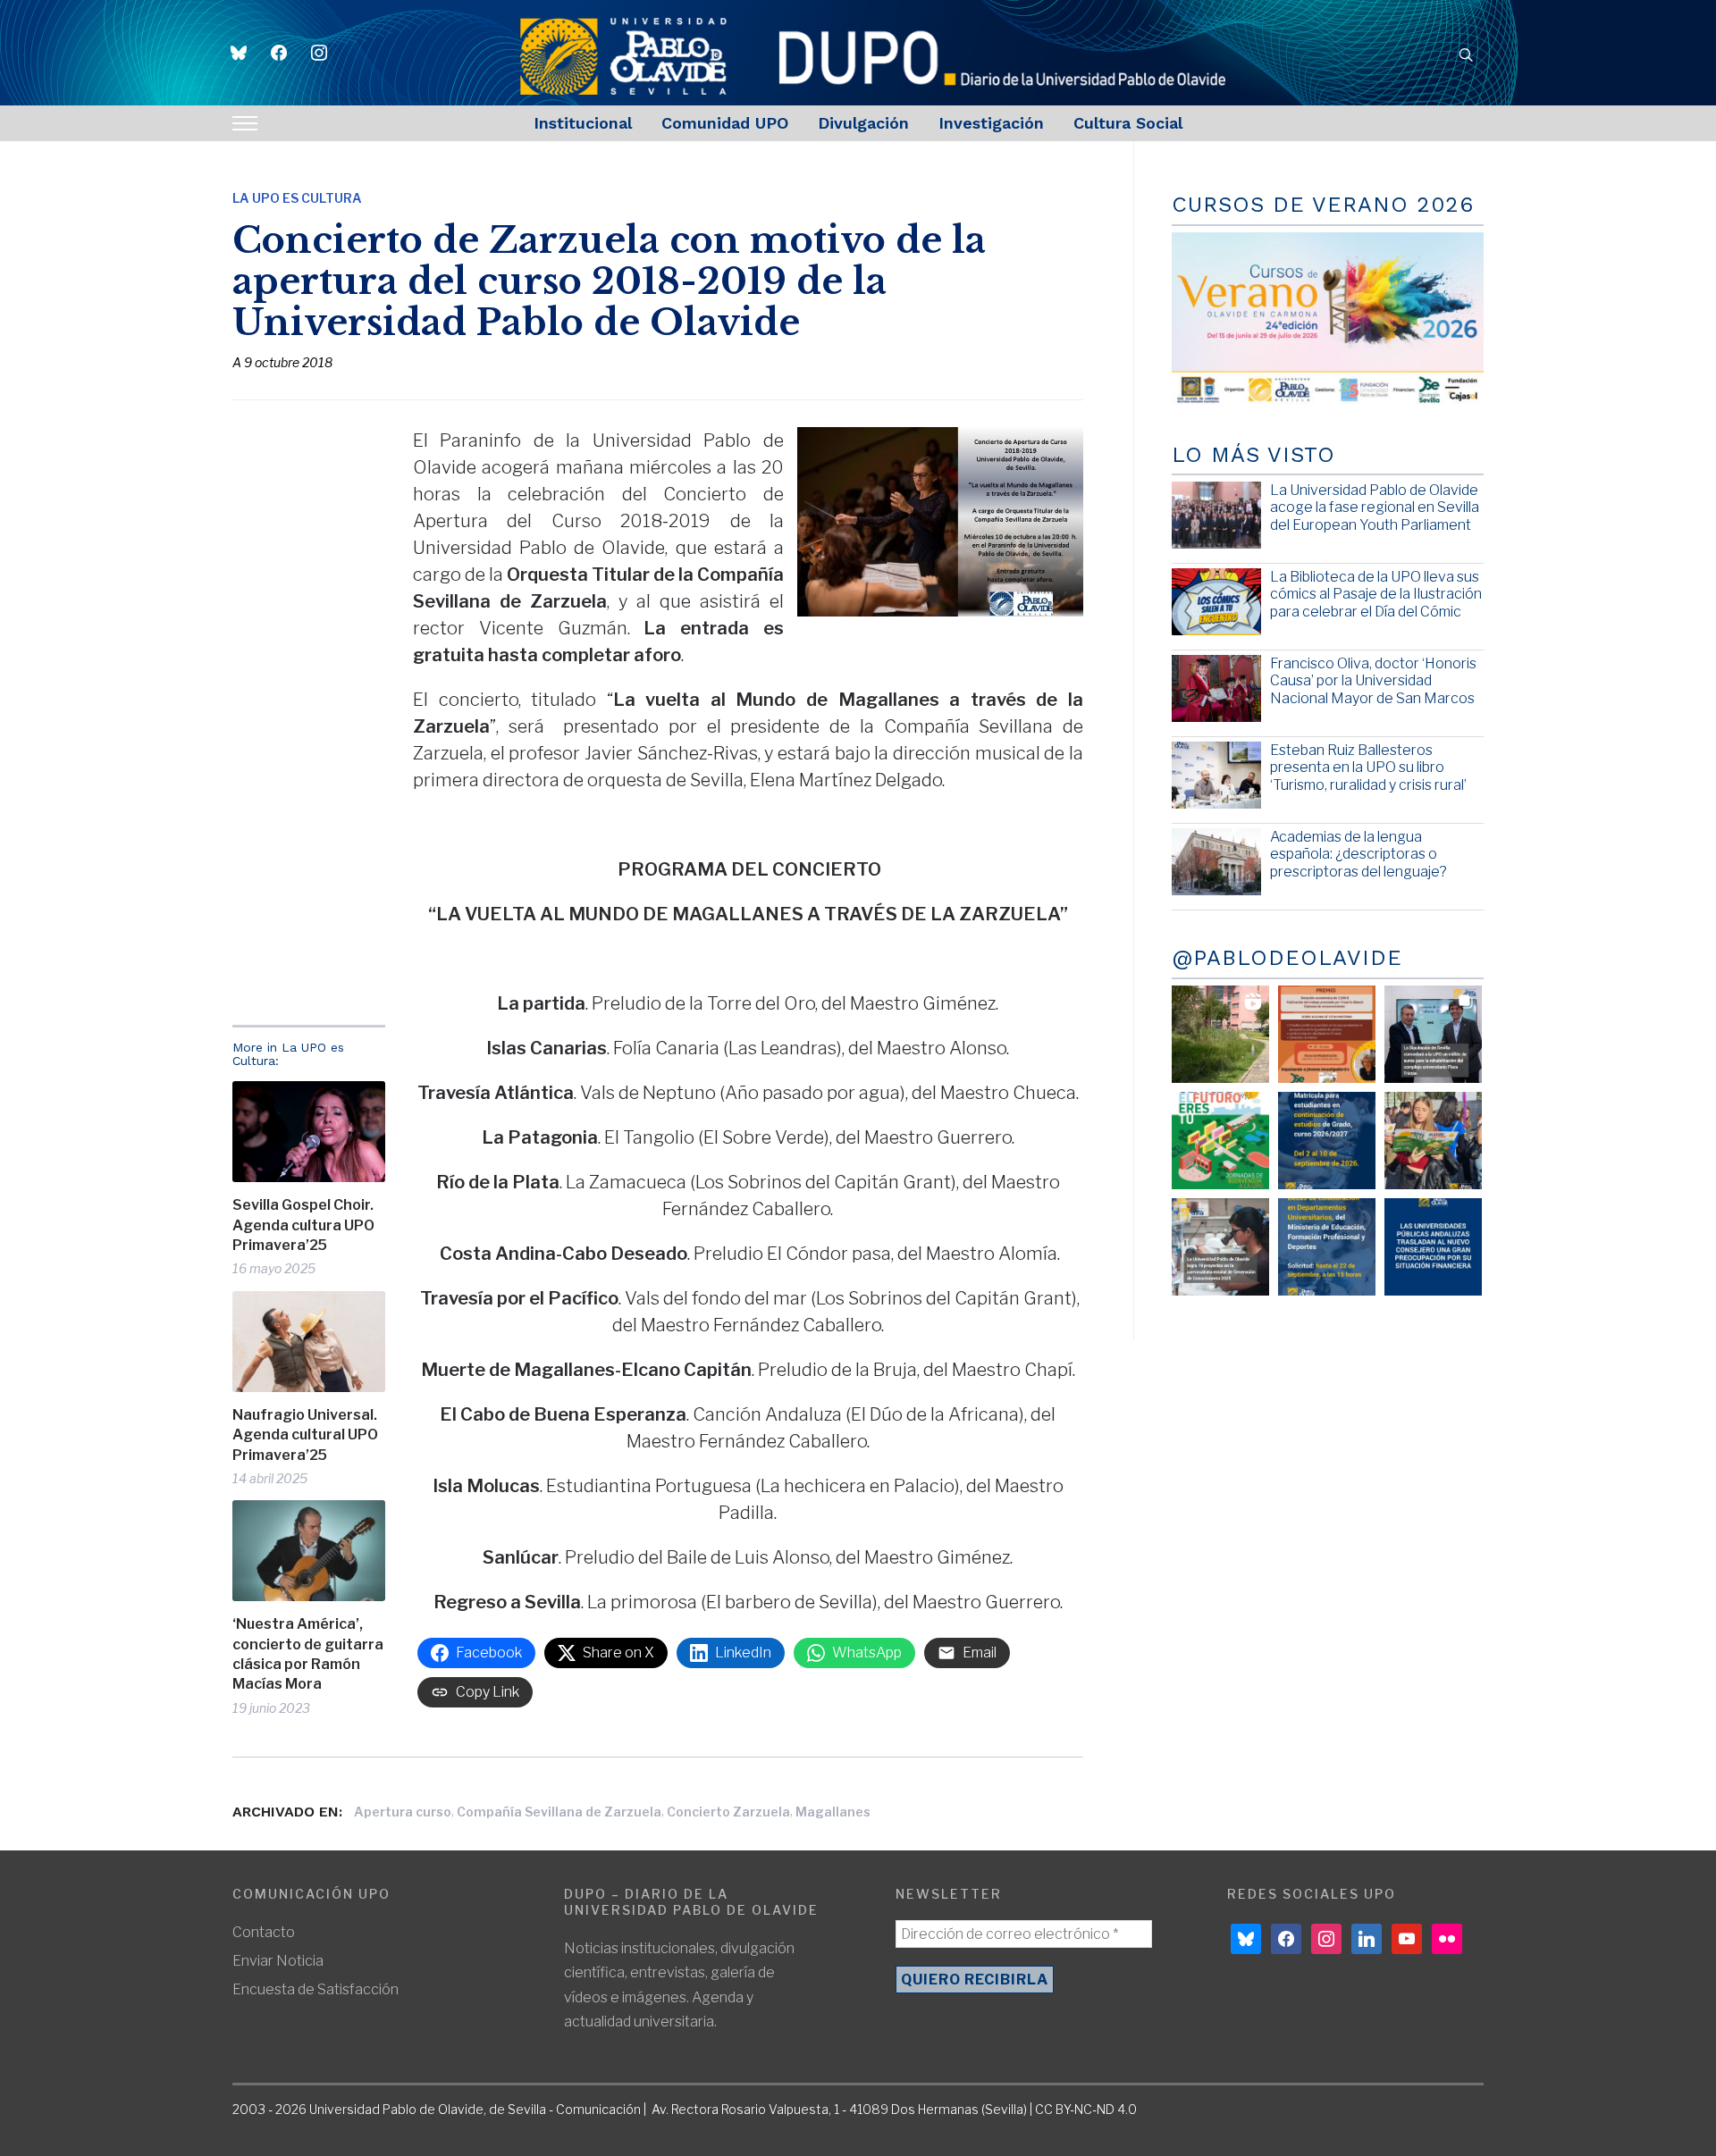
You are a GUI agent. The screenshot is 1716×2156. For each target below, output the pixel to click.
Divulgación (863, 123)
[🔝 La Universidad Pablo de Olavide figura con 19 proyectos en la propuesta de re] (1220, 1247)
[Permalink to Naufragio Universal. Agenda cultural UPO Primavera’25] (309, 1342)
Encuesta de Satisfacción (315, 1989)
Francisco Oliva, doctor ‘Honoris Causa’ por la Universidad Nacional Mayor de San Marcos (1373, 680)
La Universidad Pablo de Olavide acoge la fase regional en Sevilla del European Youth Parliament (1375, 507)
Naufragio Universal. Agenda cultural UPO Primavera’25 (305, 1435)
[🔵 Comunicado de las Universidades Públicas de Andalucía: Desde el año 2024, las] (1433, 1247)
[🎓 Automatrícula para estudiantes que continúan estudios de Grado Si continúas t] (1327, 1141)
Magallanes (833, 1812)
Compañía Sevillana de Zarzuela (559, 1812)
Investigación (991, 123)
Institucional (583, 123)
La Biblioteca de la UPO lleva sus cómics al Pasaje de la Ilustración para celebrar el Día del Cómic (1376, 594)
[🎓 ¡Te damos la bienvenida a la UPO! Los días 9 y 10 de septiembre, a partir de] (1220, 1141)
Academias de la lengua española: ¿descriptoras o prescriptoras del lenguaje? (1358, 854)
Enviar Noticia (278, 1961)
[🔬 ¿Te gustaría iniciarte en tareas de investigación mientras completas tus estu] (1327, 1247)
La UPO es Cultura (297, 198)
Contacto (264, 1932)
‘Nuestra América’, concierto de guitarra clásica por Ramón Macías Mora (308, 1654)
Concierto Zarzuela (728, 1812)
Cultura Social (1128, 123)
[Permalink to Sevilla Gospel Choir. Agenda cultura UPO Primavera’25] (309, 1132)
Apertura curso (403, 1812)
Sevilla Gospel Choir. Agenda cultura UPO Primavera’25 (303, 1225)
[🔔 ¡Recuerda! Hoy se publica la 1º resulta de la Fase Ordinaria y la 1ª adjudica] (1433, 1141)
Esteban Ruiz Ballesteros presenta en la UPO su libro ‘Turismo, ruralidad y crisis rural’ (1368, 767)
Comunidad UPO (725, 123)
